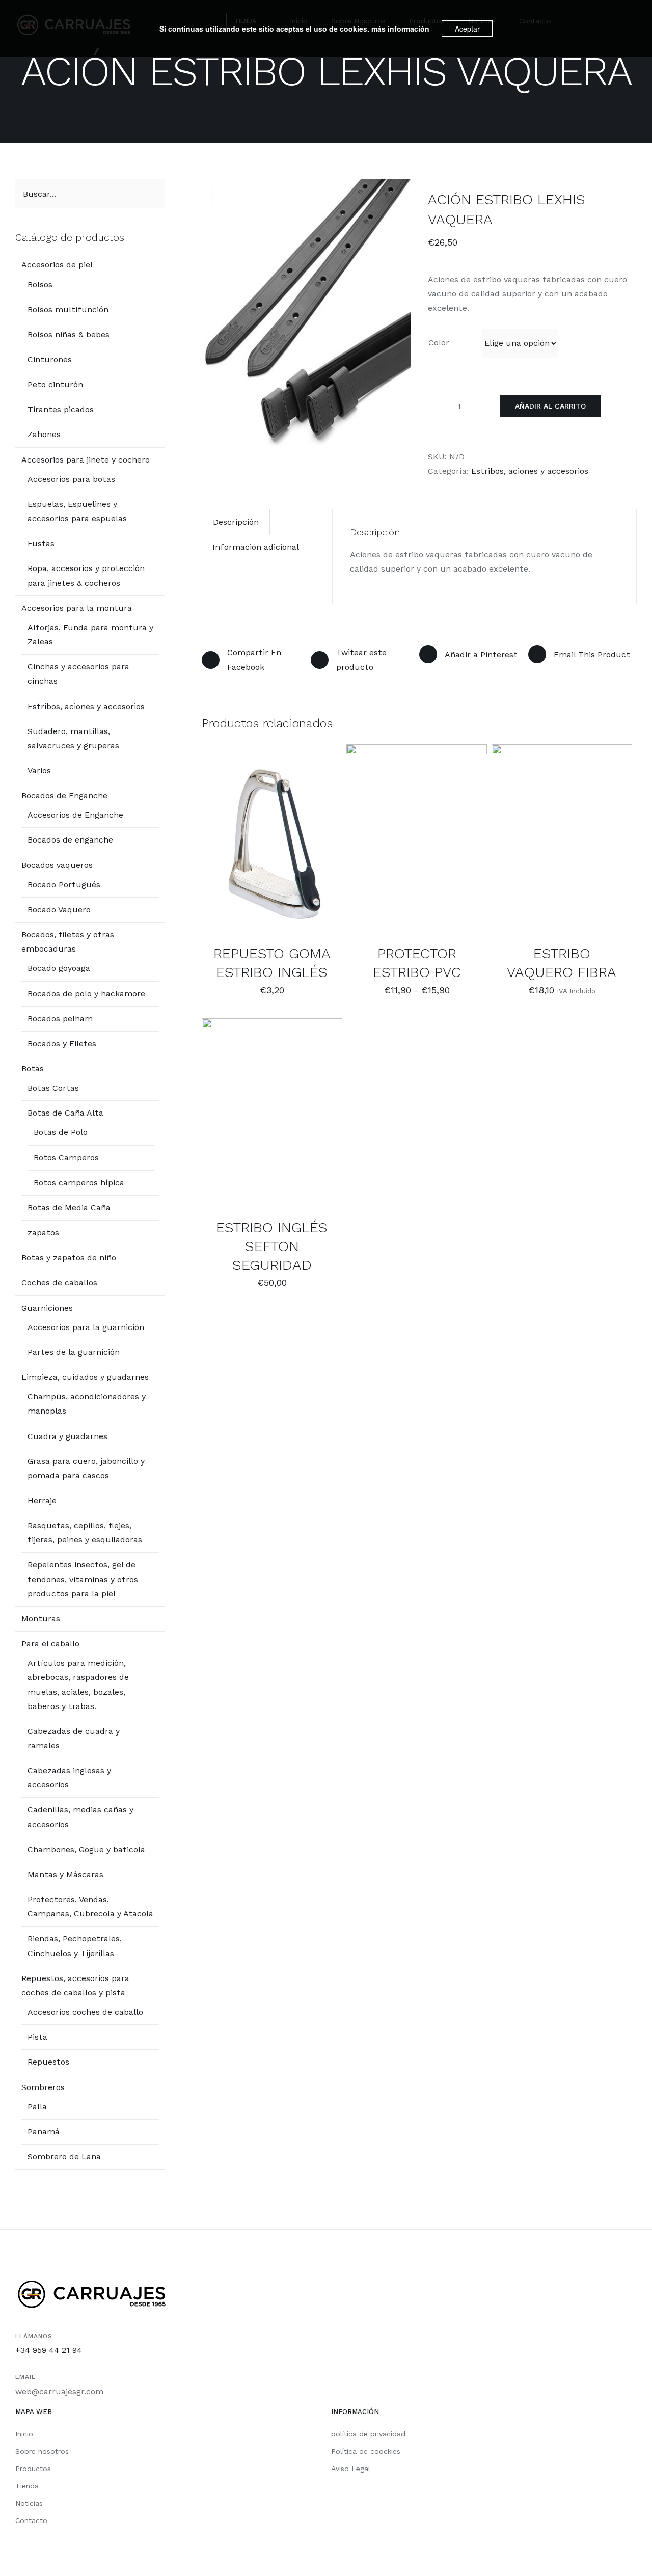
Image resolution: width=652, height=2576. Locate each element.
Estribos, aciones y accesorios (530, 471)
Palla (37, 2107)
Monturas (41, 1619)
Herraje (42, 1500)
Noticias (29, 2503)
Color (439, 343)
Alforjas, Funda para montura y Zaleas (90, 634)
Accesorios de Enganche (75, 815)
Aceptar (467, 29)
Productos (33, 2469)
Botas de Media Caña (69, 1208)
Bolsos (40, 284)
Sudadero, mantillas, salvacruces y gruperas (73, 738)
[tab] (236, 522)
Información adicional (256, 547)
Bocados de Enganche (64, 795)
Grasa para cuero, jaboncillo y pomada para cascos (86, 1468)
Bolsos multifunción (68, 309)
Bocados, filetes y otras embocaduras (68, 942)
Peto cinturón (55, 384)
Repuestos (48, 2062)
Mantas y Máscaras (65, 1874)
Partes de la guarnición (74, 1352)
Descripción (236, 522)
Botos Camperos (66, 1158)
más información (400, 29)
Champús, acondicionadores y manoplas (87, 1404)
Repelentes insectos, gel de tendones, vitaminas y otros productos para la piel (83, 1579)
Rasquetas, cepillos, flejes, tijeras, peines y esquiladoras (85, 1533)
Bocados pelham (60, 1019)
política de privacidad (368, 2434)
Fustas (41, 543)
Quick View (272, 846)
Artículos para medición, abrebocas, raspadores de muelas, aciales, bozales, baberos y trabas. (78, 1684)
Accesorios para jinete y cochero (86, 460)
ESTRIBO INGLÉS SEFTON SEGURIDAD (272, 1246)
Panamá (44, 2132)
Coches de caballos (59, 1282)
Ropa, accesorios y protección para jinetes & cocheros (86, 575)
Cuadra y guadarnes (67, 1436)
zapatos (43, 1232)
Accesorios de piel (57, 265)
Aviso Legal (351, 2469)
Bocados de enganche (70, 840)
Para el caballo (50, 1644)
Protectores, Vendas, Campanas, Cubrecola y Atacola (90, 1906)
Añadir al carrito (550, 406)
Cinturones (50, 359)
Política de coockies (366, 2451)
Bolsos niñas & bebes (69, 334)
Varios (39, 770)
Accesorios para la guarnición (86, 1327)
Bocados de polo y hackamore (86, 994)
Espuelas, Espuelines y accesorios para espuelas (77, 511)
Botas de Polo (61, 1132)
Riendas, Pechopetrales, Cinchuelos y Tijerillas (75, 1946)
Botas (33, 1068)
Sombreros (43, 2087)
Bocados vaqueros (57, 865)
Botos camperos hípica (79, 1183)
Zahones (44, 434)
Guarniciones (47, 1308)
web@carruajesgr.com (59, 2391)
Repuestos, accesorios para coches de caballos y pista (75, 1985)
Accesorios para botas (71, 479)
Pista (37, 2037)
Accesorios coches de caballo (85, 2012)
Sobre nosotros (42, 2451)
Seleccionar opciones (409, 836)
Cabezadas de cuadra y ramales (74, 1738)
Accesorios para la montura (77, 608)
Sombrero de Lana (64, 2157)
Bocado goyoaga (59, 968)
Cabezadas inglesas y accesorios (69, 1778)
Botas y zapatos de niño (69, 1257)
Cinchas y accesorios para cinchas (78, 674)
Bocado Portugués (64, 885)
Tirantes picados (61, 409)
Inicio (24, 2434)
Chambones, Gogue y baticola (86, 1849)
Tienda (27, 2486)
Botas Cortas (53, 1088)
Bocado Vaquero (59, 910)
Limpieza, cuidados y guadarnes (85, 1377)
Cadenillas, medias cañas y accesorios (80, 1817)
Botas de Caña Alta (65, 1113)
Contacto (31, 2520)
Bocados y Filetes (62, 1043)
